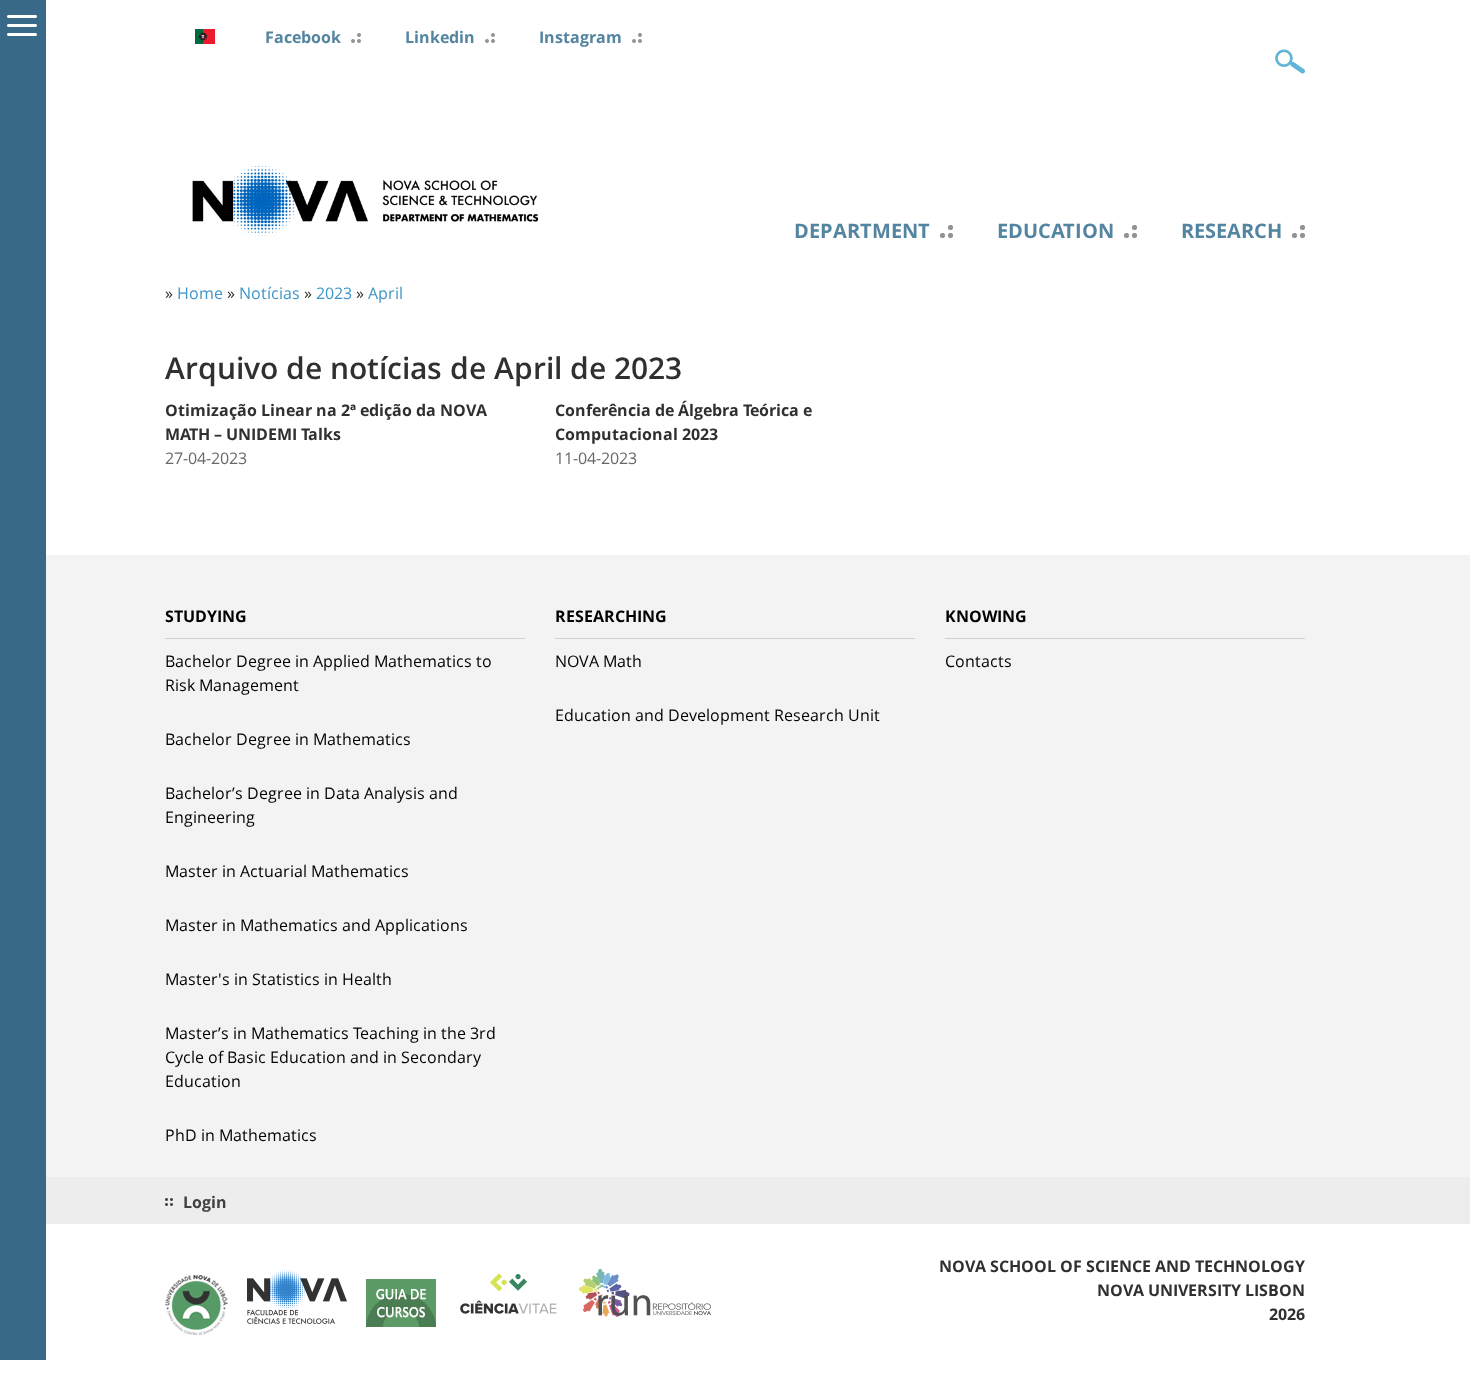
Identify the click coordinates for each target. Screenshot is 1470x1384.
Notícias (269, 293)
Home (200, 293)
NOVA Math (598, 661)
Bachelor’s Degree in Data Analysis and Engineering (311, 805)
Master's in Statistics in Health (278, 979)
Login (205, 1202)
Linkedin (440, 37)
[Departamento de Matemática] (365, 199)
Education (1055, 231)
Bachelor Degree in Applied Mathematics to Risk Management (328, 673)
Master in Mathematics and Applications (316, 925)
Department (862, 231)
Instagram (580, 37)
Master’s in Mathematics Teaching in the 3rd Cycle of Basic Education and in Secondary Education (330, 1057)
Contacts (978, 661)
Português (205, 36)
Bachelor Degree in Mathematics (288, 739)
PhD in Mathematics (241, 1135)
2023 (334, 293)
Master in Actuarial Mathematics (287, 871)
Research (1231, 231)
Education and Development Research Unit (717, 715)
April (385, 293)
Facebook (303, 37)
